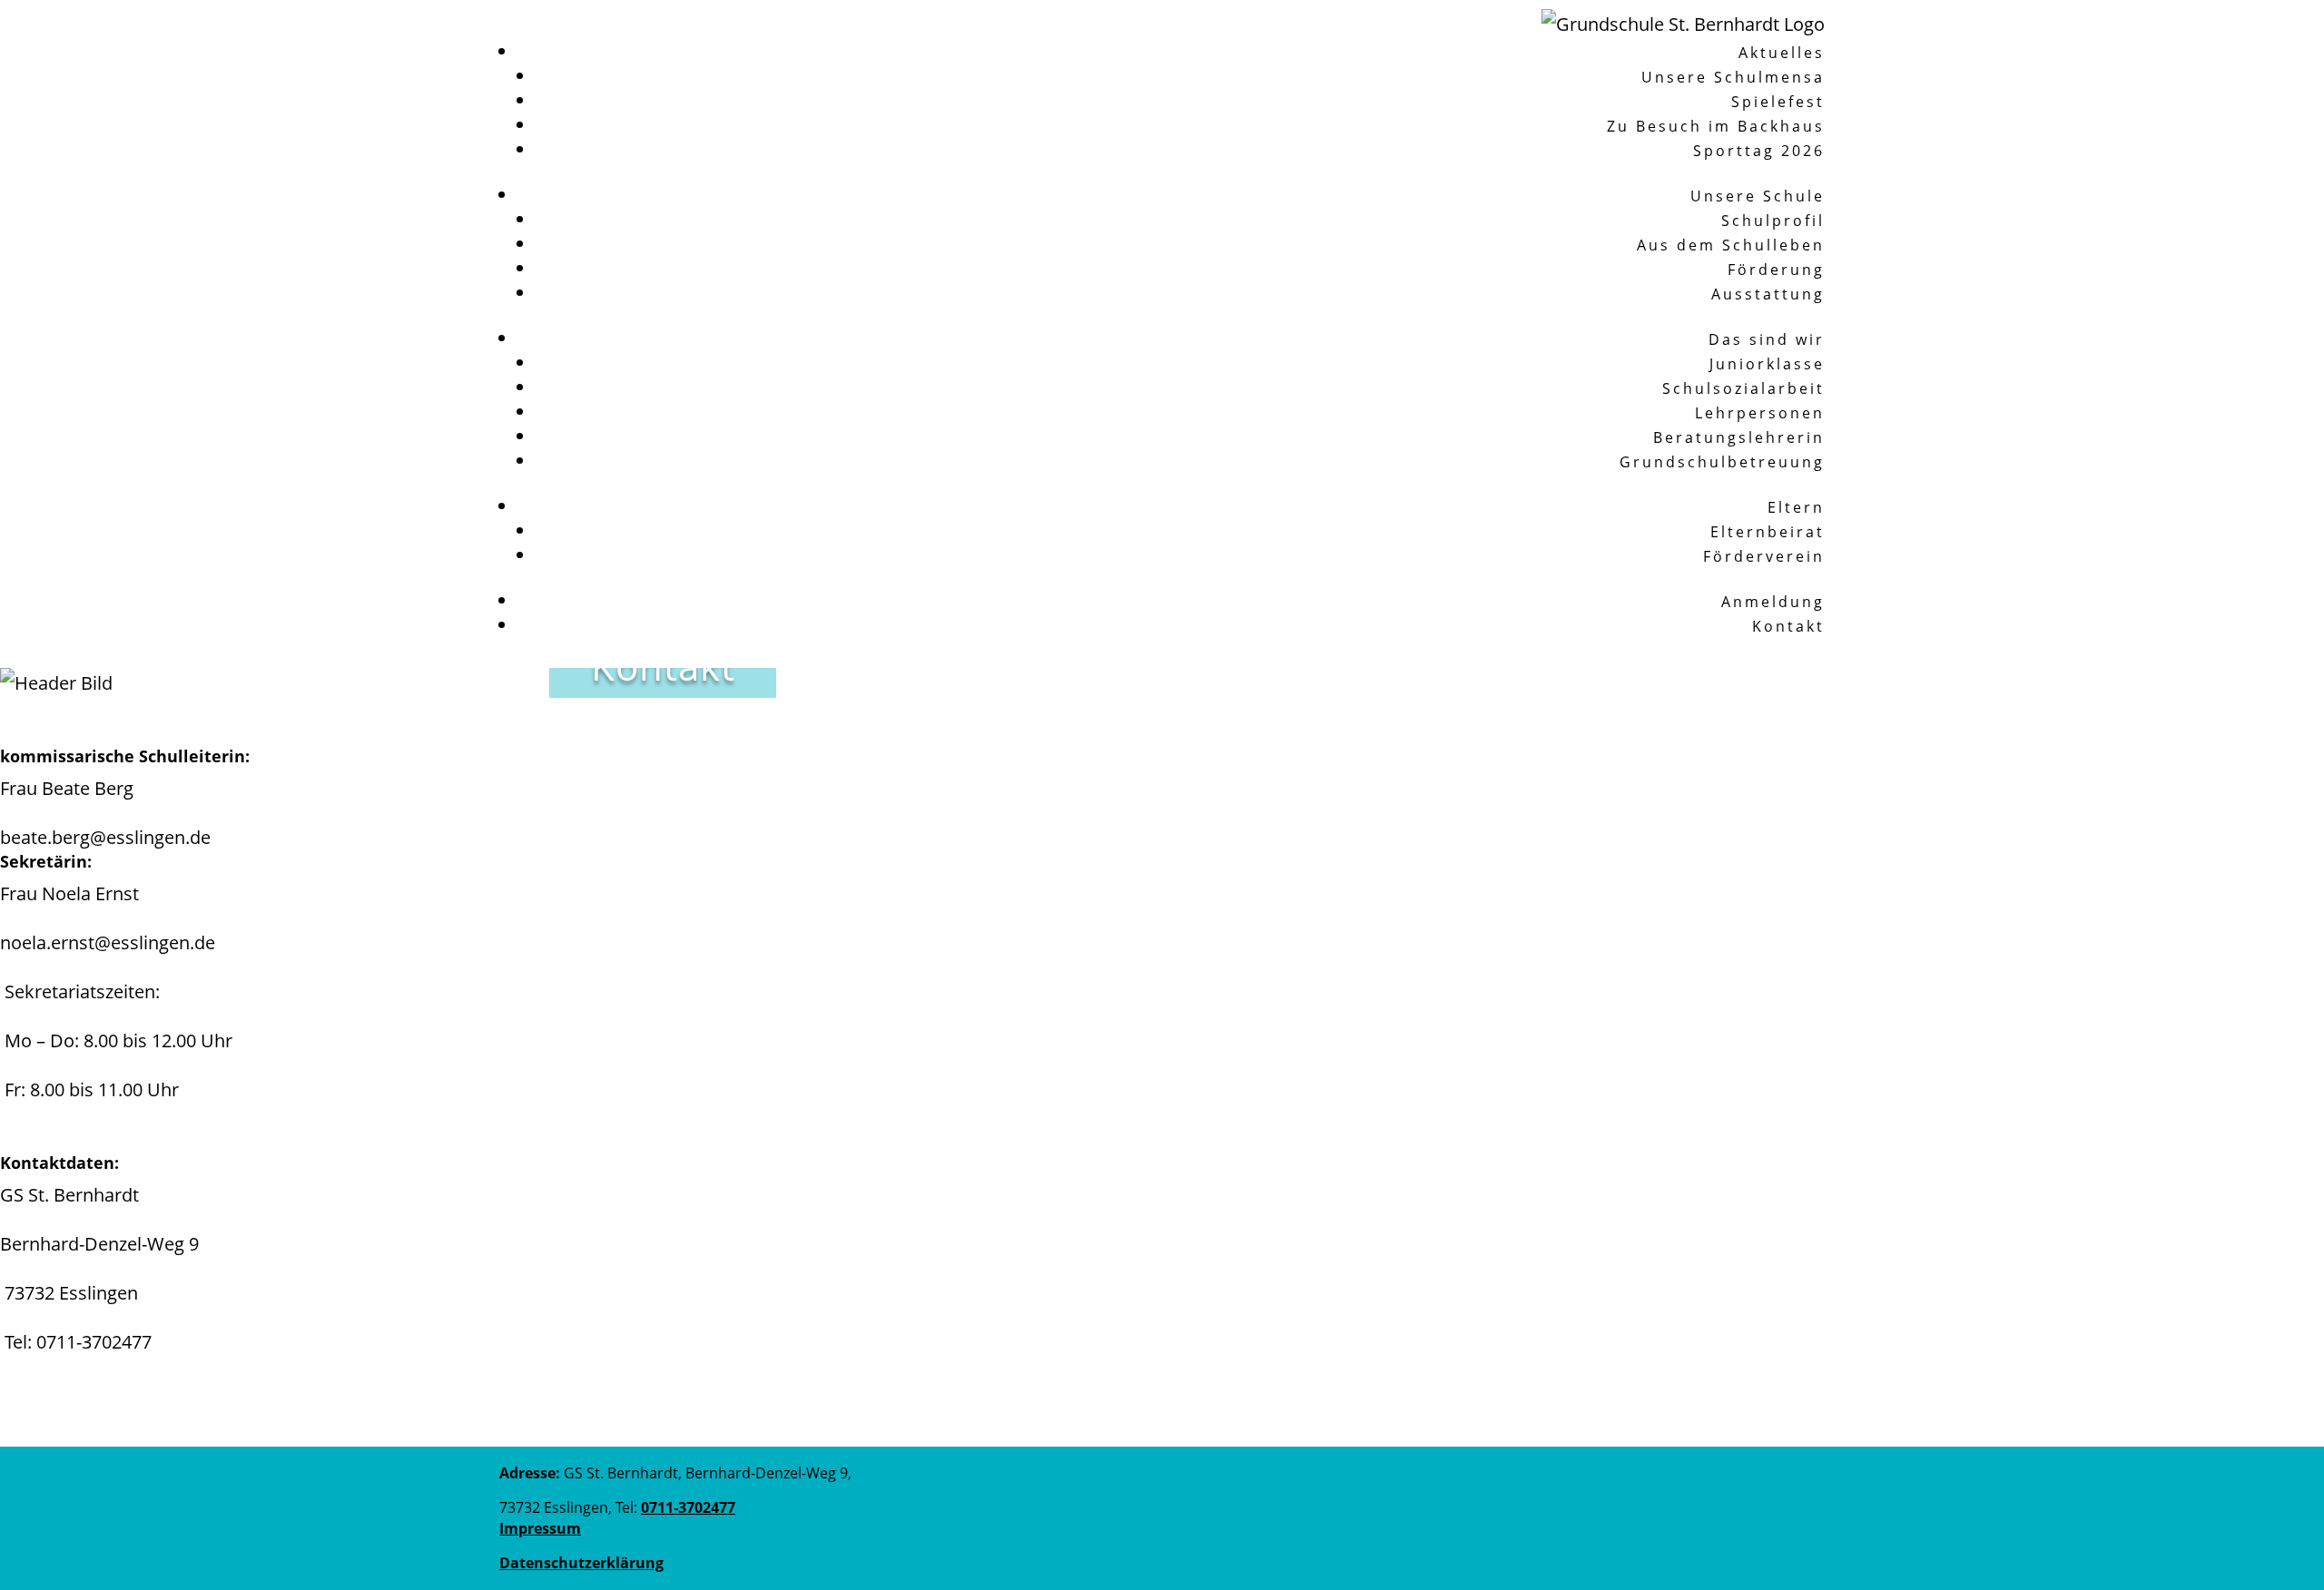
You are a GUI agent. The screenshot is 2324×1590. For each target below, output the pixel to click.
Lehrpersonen (1760, 413)
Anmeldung (1773, 602)
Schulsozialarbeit (1743, 388)
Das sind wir (1767, 339)
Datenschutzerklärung (581, 1563)
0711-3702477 (94, 1342)
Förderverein (1764, 556)
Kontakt (1788, 626)
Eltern (1796, 507)
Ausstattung (1768, 294)
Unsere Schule (1758, 196)
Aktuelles (1782, 53)
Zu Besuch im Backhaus (1716, 126)
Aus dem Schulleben (1731, 245)
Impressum (540, 1528)
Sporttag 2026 (1759, 151)
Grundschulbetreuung (1722, 462)
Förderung (1776, 270)
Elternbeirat (1768, 532)
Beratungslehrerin (1739, 437)
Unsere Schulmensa (1733, 77)
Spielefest (1778, 102)
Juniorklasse (1767, 364)
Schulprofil (1773, 221)
